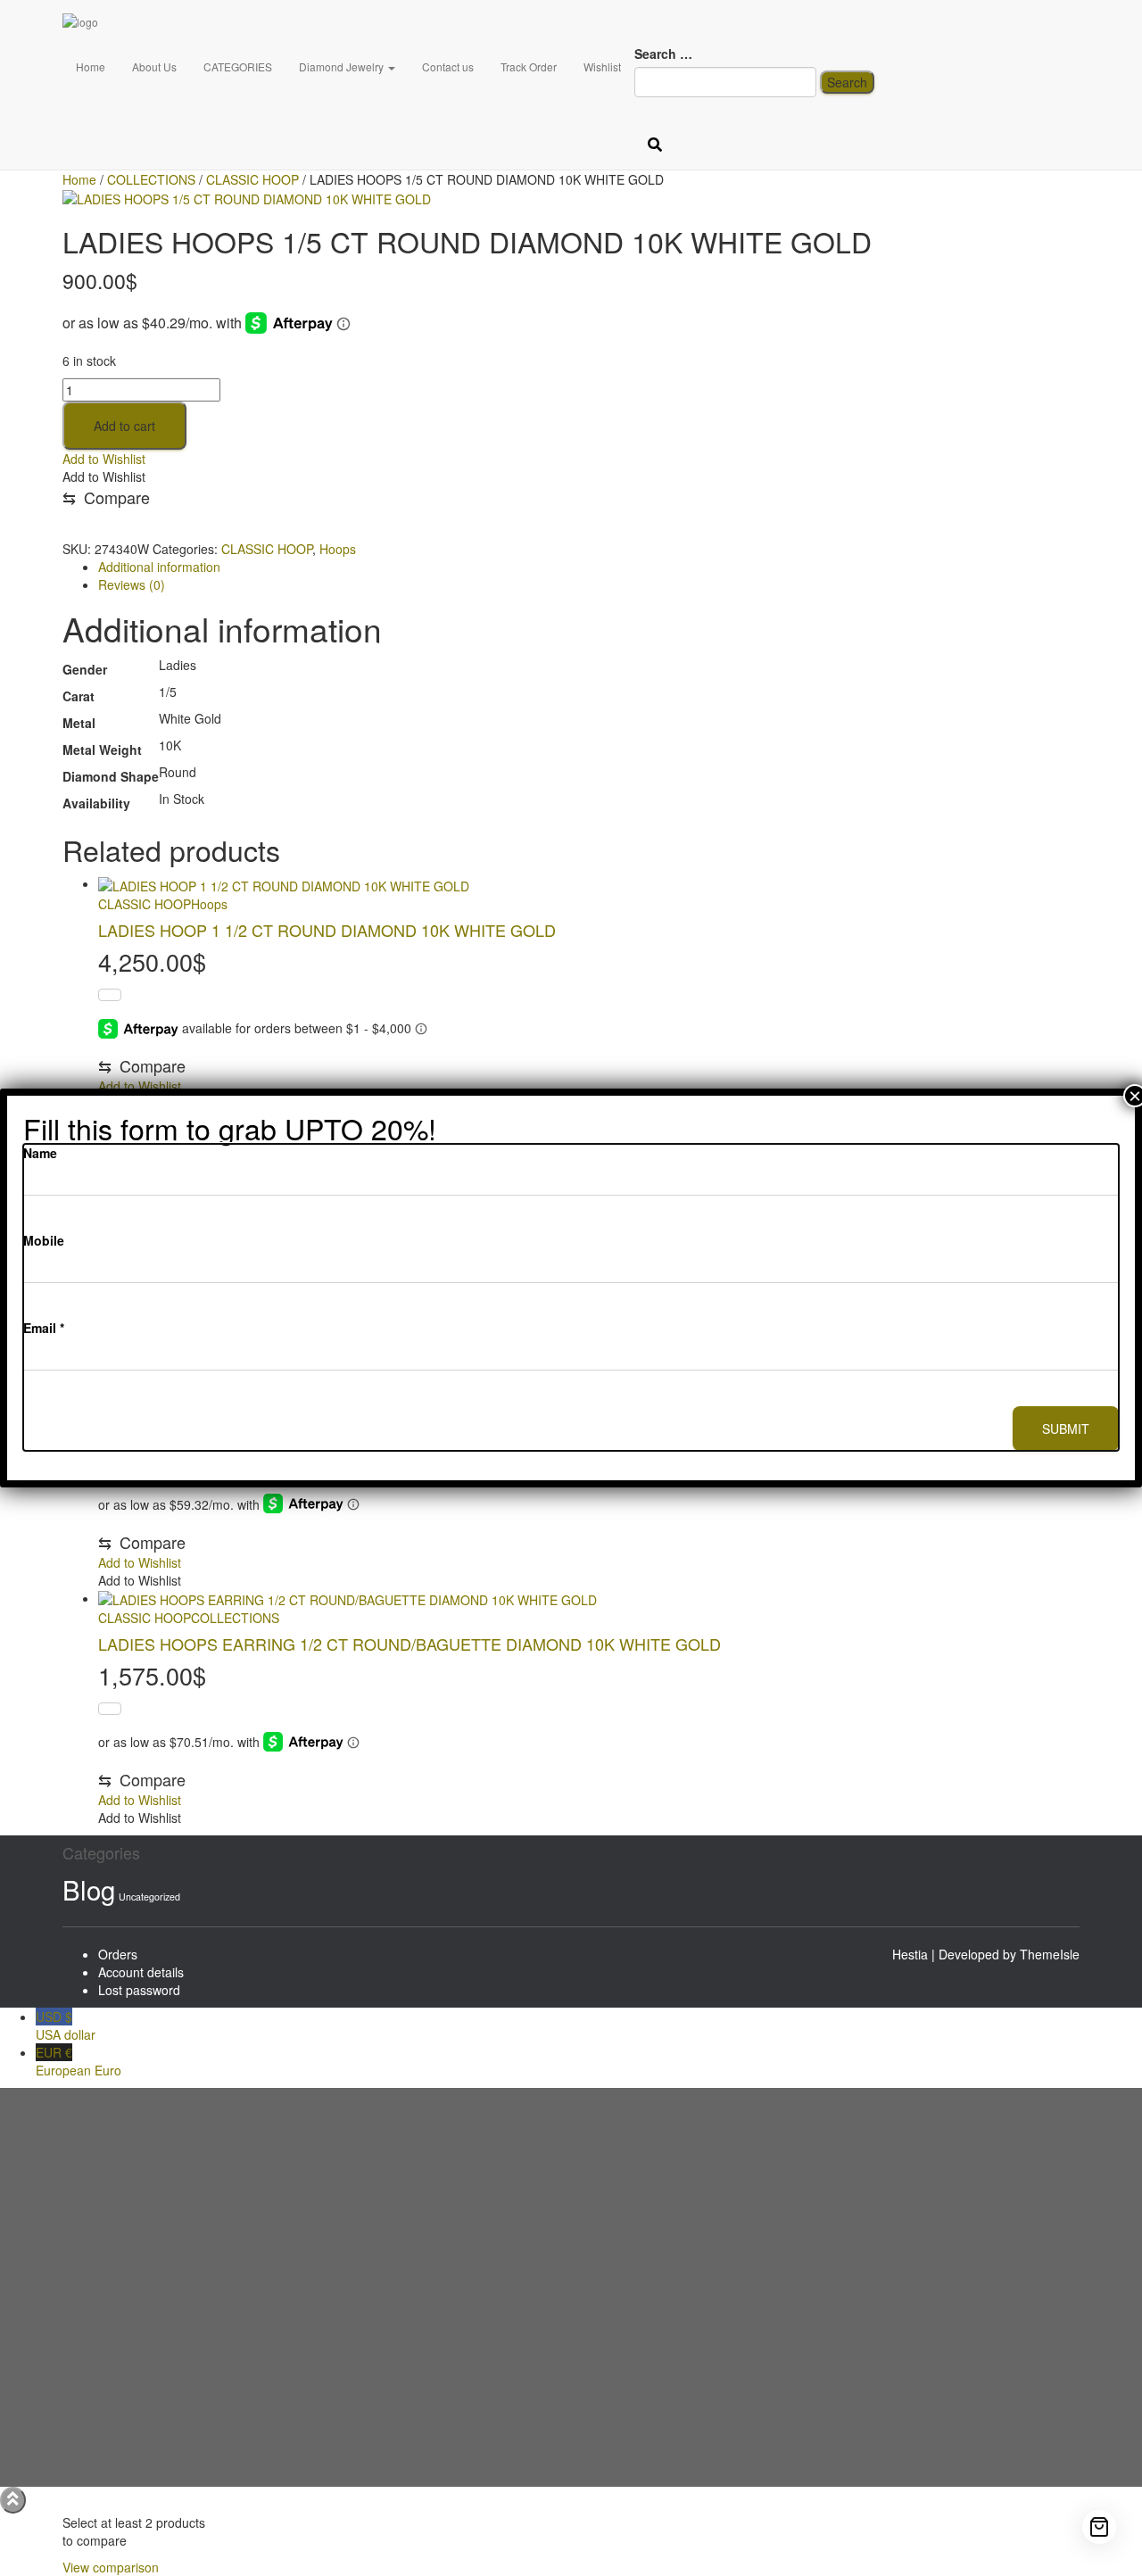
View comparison (111, 2567)
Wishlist (602, 66)
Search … (663, 54)
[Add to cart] (110, 995)
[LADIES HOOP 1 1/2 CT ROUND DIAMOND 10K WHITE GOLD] (284, 883)
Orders (118, 1954)
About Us (154, 66)
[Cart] (1099, 2527)
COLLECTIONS (235, 1618)
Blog (89, 1889)
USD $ (66, 2025)
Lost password (139, 1990)
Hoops (338, 549)
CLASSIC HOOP (267, 549)
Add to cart (124, 426)
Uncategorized (149, 1897)
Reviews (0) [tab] (132, 584)
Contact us (448, 66)
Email (44, 1328)
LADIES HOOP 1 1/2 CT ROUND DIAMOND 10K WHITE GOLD (327, 930)
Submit (1066, 1429)
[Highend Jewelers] (217, 22)
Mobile (44, 1240)
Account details (141, 1972)
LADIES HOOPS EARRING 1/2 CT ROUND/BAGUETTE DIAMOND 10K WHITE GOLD (410, 1644)
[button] (104, 459)
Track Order (529, 66)
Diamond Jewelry (343, 66)
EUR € (79, 2061)
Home (91, 66)
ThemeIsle (1050, 1954)
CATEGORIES (238, 66)
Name (40, 1153)
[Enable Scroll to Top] (13, 2500)
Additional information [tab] (159, 567)
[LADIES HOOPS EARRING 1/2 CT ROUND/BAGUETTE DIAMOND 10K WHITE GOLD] (348, 1598)
